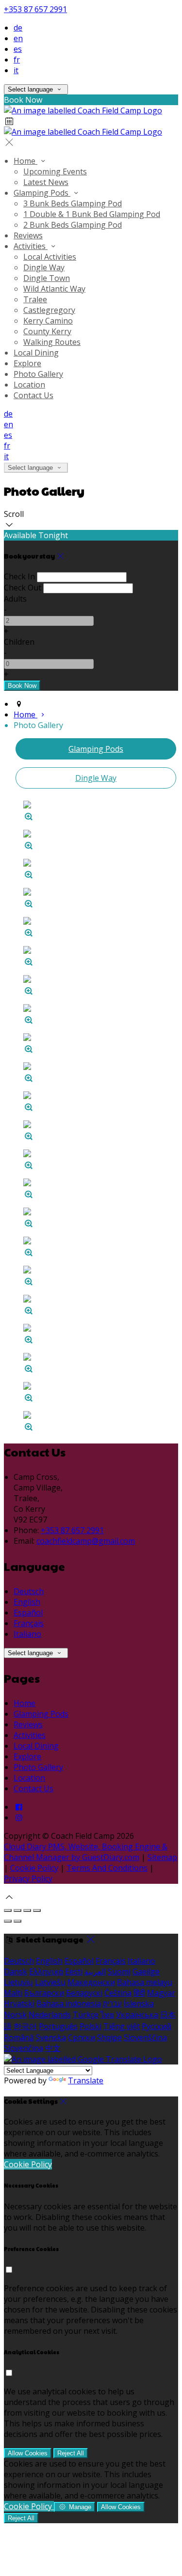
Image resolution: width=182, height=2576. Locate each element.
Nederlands (50, 2015)
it (16, 70)
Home (25, 161)
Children (19, 642)
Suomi (119, 1971)
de (18, 28)
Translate (86, 2080)
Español (28, 1613)
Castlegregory (49, 310)
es (18, 49)
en (18, 38)
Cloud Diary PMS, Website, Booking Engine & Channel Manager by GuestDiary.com (86, 1852)
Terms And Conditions (107, 1868)
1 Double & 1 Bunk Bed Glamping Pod (92, 214)
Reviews (28, 235)
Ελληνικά (46, 1971)
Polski (91, 2026)
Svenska (51, 2037)
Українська (137, 2015)
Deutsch (29, 1591)
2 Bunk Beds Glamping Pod (73, 225)
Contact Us (33, 395)
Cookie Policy (34, 1868)
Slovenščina (145, 2037)
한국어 (25, 2026)
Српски (82, 2037)
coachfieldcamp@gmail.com (86, 1541)
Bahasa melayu (145, 1982)
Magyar (161, 1993)
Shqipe (109, 2037)
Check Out (23, 588)
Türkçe (86, 2015)
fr (17, 60)
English (27, 1602)
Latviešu (50, 1982)
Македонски (91, 1982)
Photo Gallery (38, 374)
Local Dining (36, 353)
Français (29, 1623)
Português (58, 2026)
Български (44, 1993)
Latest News (46, 182)
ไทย (107, 2015)
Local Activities (50, 257)
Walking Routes (52, 342)
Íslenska (139, 2003)
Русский (157, 2026)
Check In (19, 576)
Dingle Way (44, 267)
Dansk (16, 1971)
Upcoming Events (55, 171)
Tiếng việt (122, 2026)
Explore (27, 363)
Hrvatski (19, 2003)
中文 (53, 2048)
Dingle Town (47, 278)
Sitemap (162, 1857)
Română (19, 2037)
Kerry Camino (48, 321)
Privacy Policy (28, 1878)
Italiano (27, 1634)
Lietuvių (18, 1982)
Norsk (15, 2015)
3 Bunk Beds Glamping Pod (73, 203)
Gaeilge (146, 1971)
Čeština (118, 1993)
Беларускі (84, 1993)
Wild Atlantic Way (54, 289)
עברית (112, 2003)
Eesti (74, 1971)
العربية (95, 1971)
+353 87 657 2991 (35, 9)
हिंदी (139, 1993)
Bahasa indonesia (69, 2003)
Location (29, 385)
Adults (15, 599)
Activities (31, 246)
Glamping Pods (42, 193)
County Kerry (47, 331)
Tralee (35, 299)
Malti (13, 1993)
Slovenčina (24, 2048)
